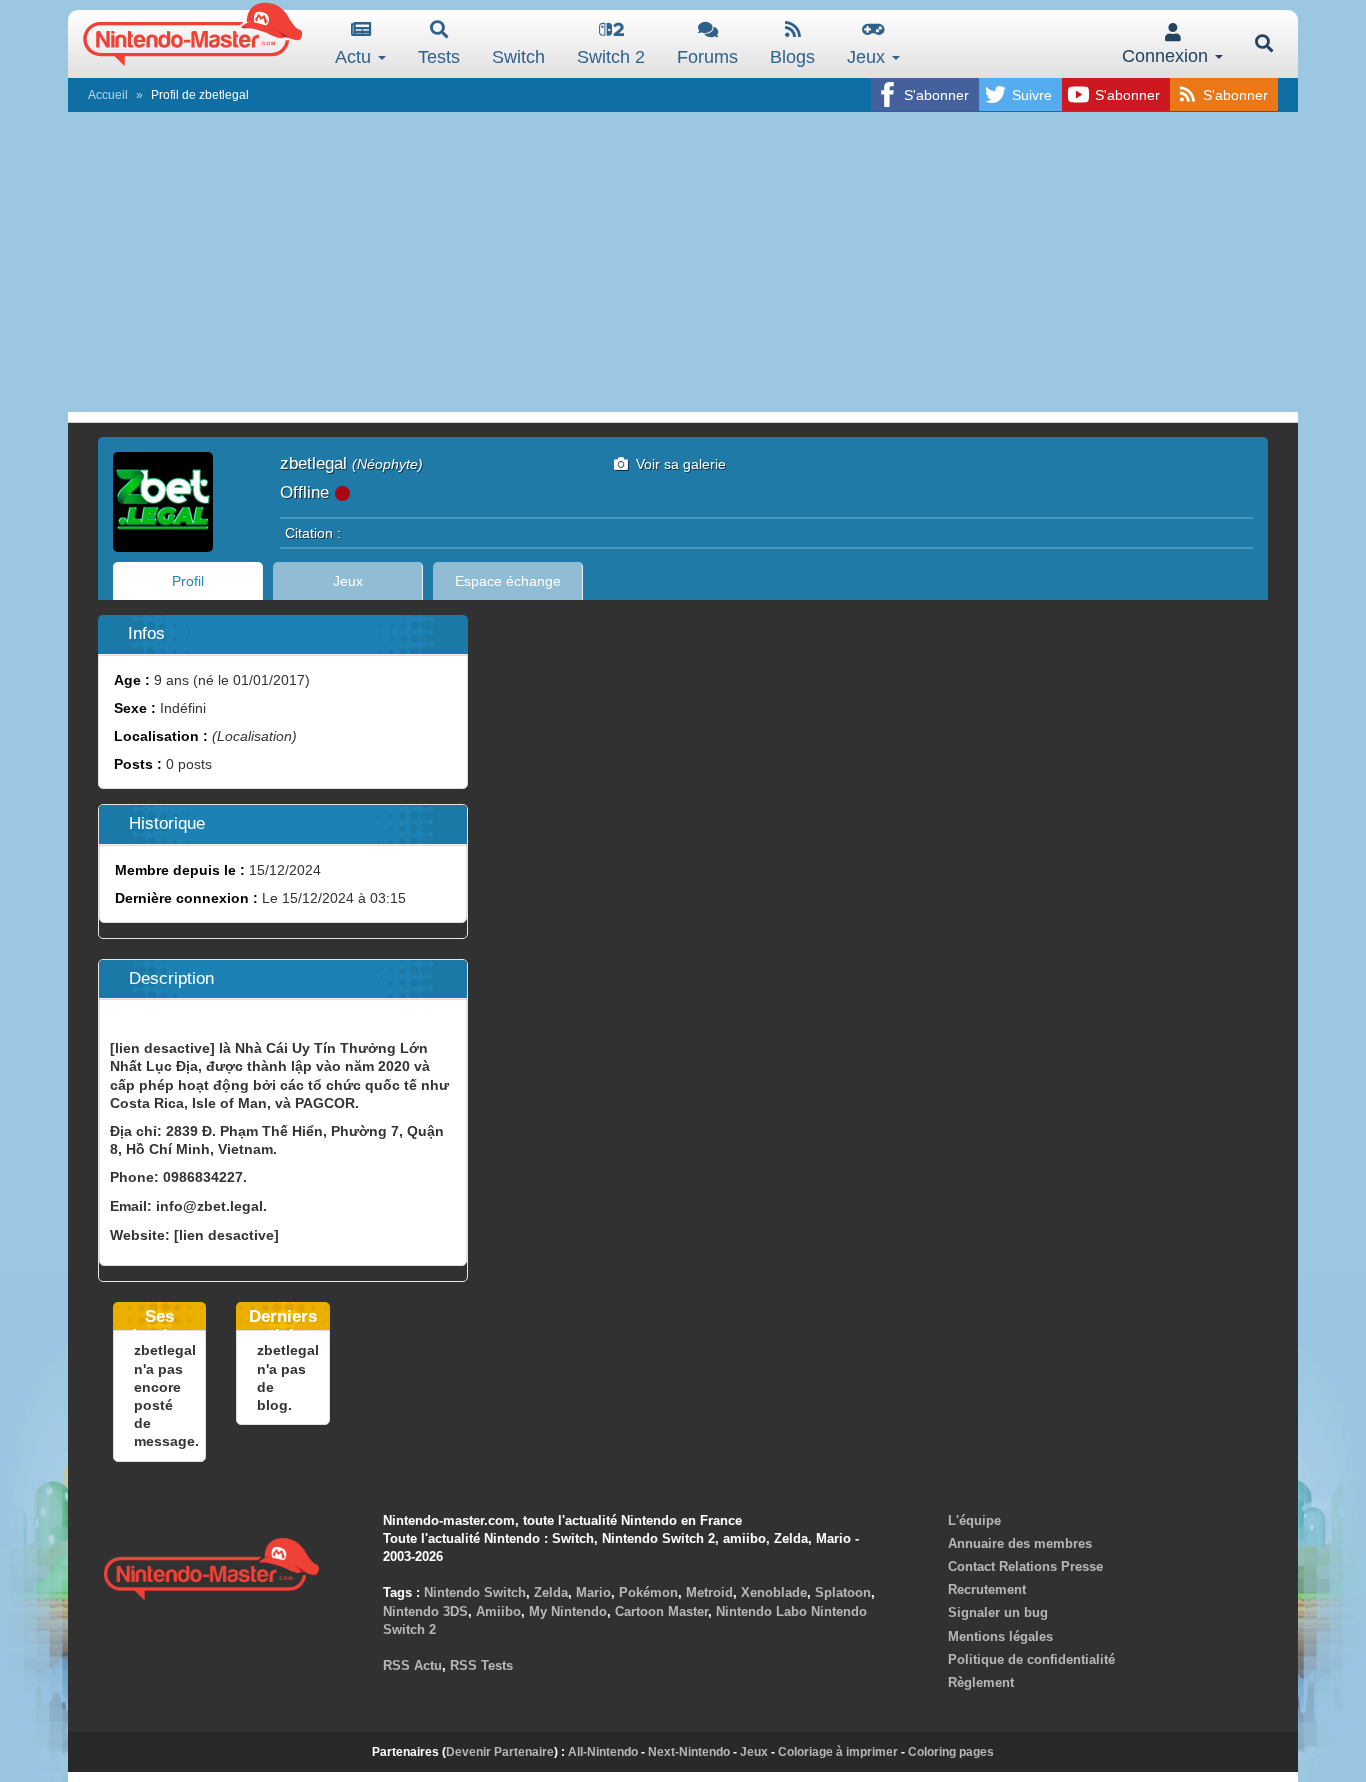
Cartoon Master (661, 1611)
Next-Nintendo (689, 1752)
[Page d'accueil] (210, 1566)
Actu (355, 57)
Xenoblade (774, 1592)
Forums (707, 57)
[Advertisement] (683, 262)
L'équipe (974, 1520)
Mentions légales (1000, 1636)
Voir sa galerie (677, 464)
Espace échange (508, 581)
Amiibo (498, 1611)
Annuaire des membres (1020, 1543)
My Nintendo (568, 1611)
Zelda (551, 1592)
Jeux (868, 57)
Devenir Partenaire (500, 1752)
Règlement (981, 1682)
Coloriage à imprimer (838, 1752)
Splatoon (843, 1592)
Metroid (709, 1592)
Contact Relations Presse (1025, 1566)
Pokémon (648, 1592)
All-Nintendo (603, 1752)
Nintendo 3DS (425, 1611)
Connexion (1167, 56)
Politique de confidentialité (1031, 1659)
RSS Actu (412, 1665)
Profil (188, 581)
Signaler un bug (998, 1612)
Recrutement (987, 1589)
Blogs (792, 57)
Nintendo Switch (475, 1592)
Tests (439, 57)
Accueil (108, 95)
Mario (593, 1592)
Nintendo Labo (761, 1611)
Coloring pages (951, 1752)
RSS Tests (481, 1665)
